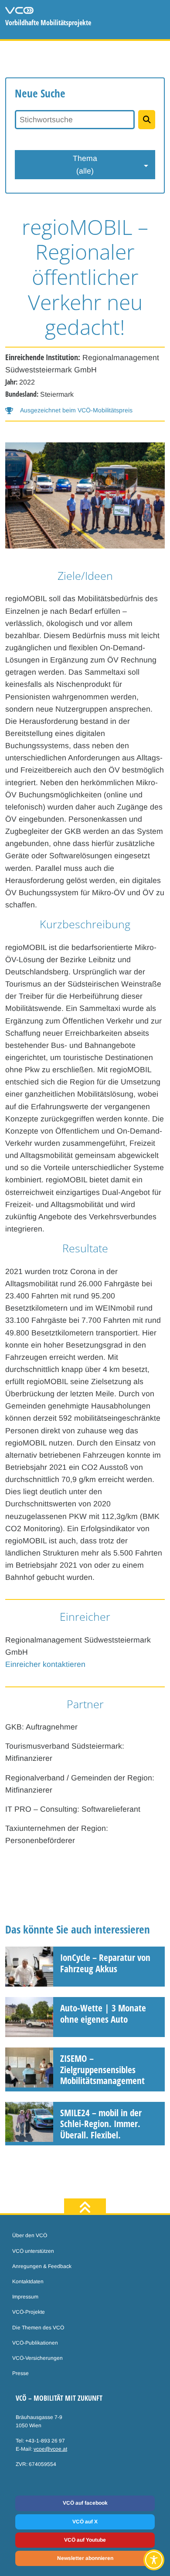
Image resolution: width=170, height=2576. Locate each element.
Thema (85, 164)
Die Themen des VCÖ (38, 2328)
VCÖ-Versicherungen (37, 2358)
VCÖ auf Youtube (85, 2540)
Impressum (25, 2297)
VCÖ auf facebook (85, 2503)
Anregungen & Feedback (42, 2266)
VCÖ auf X (85, 2522)
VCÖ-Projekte (29, 2312)
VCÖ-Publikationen (35, 2343)
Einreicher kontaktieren (45, 1664)
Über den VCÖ (30, 2235)
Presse (20, 2373)
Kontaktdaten (28, 2282)
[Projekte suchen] (147, 120)
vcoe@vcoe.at (50, 2449)
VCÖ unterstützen (33, 2251)
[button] (69, 410)
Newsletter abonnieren (85, 2558)
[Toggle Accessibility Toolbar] (154, 2560)
